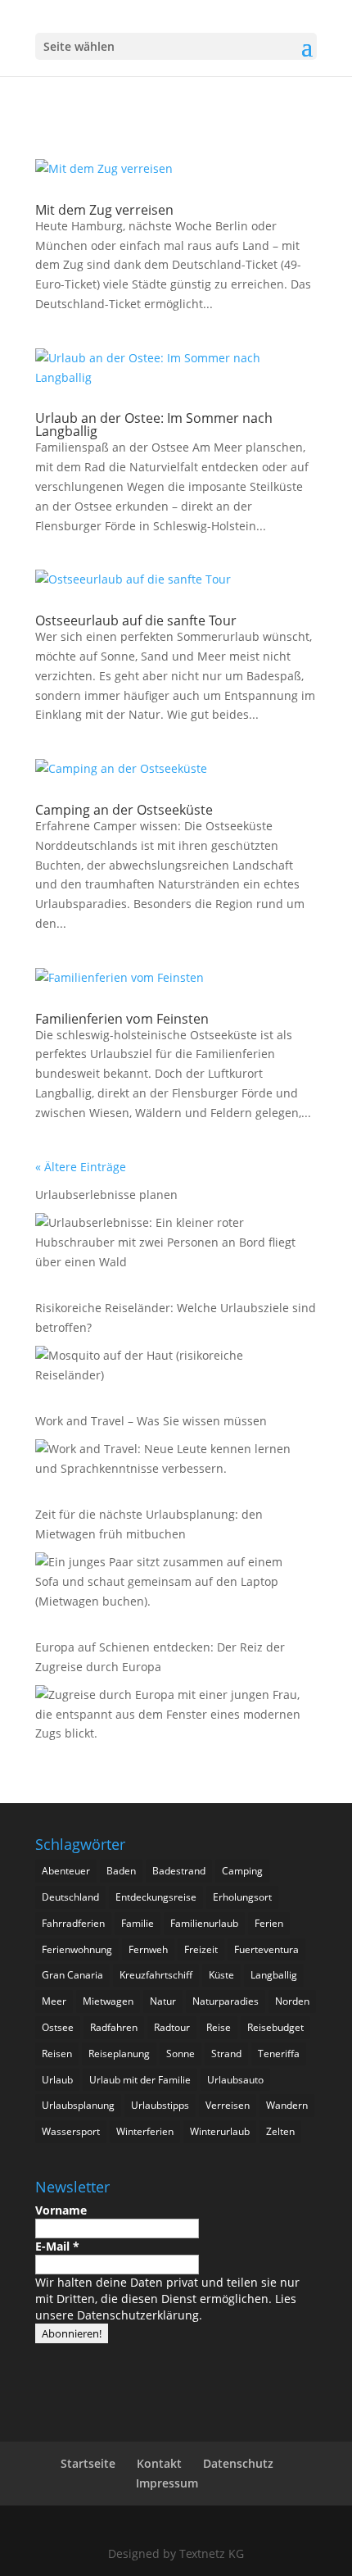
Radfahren (114, 2027)
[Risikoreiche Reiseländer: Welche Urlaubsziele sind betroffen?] (172, 1368)
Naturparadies (226, 2001)
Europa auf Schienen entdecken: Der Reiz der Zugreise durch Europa (160, 1657)
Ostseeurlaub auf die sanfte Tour (136, 620)
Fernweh (148, 1949)
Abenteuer (66, 1871)
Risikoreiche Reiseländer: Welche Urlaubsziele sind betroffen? (176, 1318)
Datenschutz (238, 2463)
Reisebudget (275, 2027)
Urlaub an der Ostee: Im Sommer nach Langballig (154, 425)
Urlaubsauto (235, 2080)
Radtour (172, 2027)
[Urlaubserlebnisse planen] (172, 1245)
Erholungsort (242, 1897)
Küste (221, 1975)
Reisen (57, 2054)
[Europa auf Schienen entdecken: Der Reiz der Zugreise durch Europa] (172, 1717)
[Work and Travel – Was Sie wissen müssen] (172, 1461)
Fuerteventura (266, 1949)
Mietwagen (108, 2001)
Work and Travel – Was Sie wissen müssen (151, 1421)
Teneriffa (279, 2054)
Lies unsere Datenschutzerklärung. (166, 2307)
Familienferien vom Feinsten (122, 1019)
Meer (54, 2001)
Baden (121, 1871)
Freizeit (201, 1949)
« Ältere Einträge (81, 1167)
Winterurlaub (220, 2131)
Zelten (280, 2131)
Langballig (274, 1975)
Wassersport (71, 2131)
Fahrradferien (73, 1923)
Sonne (181, 2054)
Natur (163, 2001)
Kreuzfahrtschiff (156, 1975)
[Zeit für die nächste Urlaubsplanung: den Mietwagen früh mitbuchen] (172, 1584)
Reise (219, 2027)
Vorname (61, 2210)
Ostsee (58, 2027)
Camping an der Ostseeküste (124, 810)
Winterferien (145, 2131)
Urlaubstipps (160, 2105)
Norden (292, 2001)
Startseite (88, 2463)
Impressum (167, 2483)
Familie (138, 1923)
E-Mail (57, 2246)
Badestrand (179, 1871)
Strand (226, 2054)
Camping (242, 1871)
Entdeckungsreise (156, 1897)
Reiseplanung (119, 2054)
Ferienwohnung (77, 1949)
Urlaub (57, 2080)
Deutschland (70, 1897)
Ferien (269, 1923)
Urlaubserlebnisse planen (106, 1195)
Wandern (287, 2105)
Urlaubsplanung (78, 2105)
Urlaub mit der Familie (140, 2080)
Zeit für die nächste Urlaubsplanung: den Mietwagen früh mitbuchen (149, 1524)
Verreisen (228, 2105)
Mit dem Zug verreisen (104, 210)
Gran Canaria (72, 1975)
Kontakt (159, 2463)
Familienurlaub (204, 1923)
